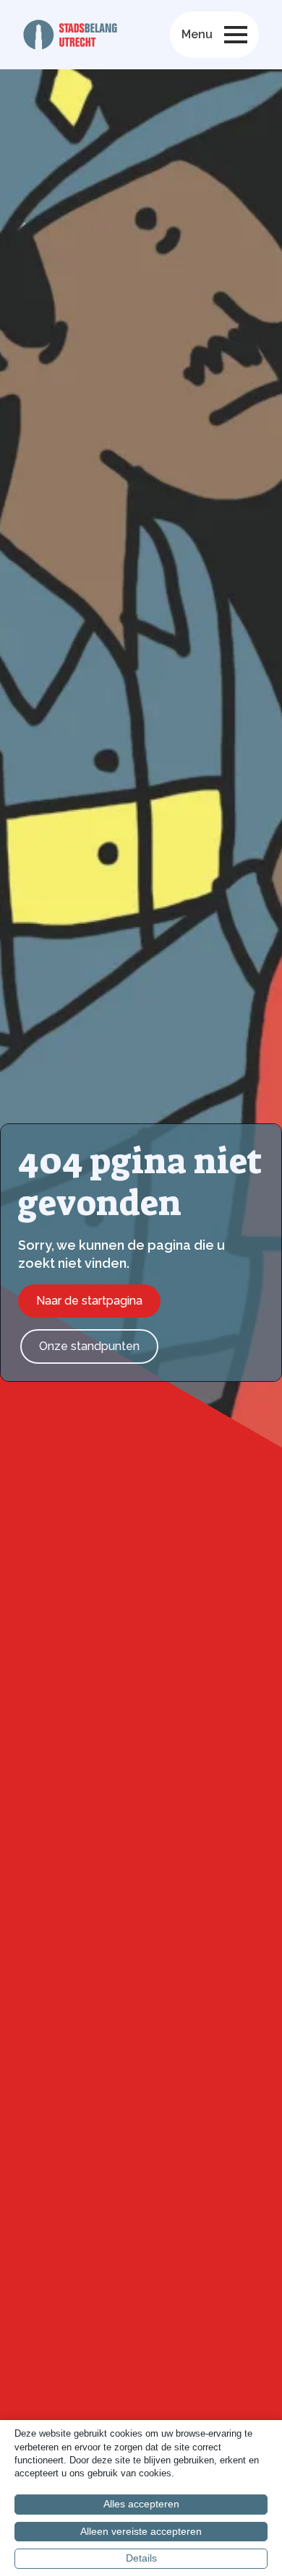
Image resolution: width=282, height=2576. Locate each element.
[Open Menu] (236, 35)
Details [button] (141, 2558)
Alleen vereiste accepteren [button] (141, 2531)
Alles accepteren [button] (141, 2504)
